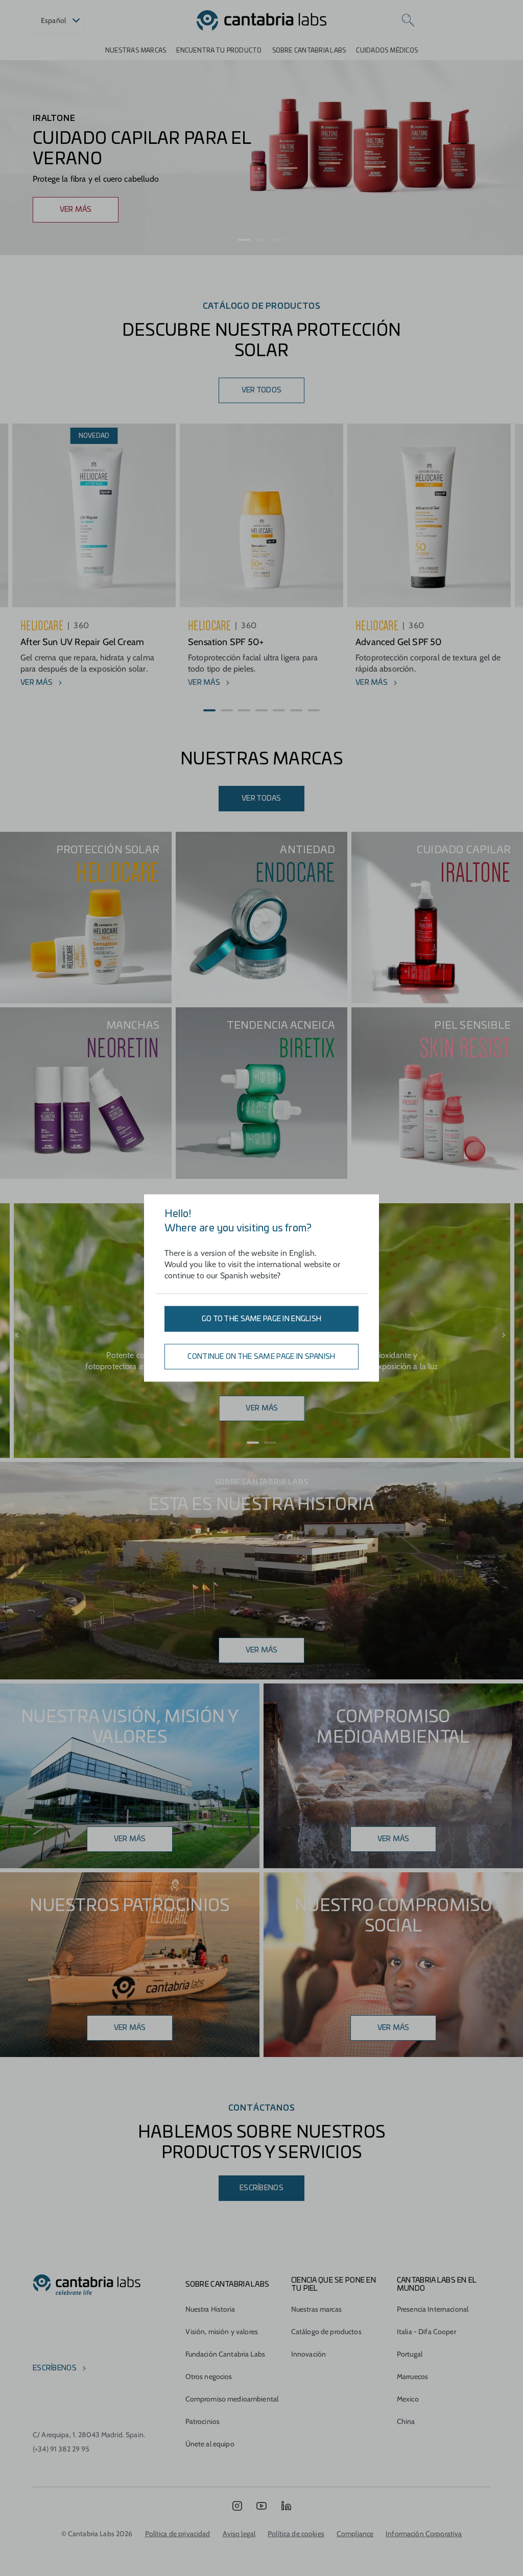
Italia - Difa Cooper (426, 2332)
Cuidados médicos (387, 51)
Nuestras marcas (136, 51)
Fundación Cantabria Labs (225, 2354)
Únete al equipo (210, 2444)
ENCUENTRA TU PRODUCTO (219, 51)
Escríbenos (261, 2188)
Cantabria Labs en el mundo (437, 2285)
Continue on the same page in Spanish (261, 1357)
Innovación (308, 2354)
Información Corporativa (424, 2534)
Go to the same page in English (261, 1319)
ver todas (261, 799)
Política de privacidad (178, 2534)
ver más (394, 1839)
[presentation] (16, 128)
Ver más (262, 1650)
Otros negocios (209, 2376)
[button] (244, 240)
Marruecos (412, 2376)
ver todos (262, 390)
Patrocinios (203, 2421)
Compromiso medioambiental (232, 2399)
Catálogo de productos (326, 2332)
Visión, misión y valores (222, 2332)
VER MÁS (76, 210)
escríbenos (55, 2368)
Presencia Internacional (433, 2309)
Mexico (408, 2399)
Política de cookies (296, 2534)
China (406, 2421)
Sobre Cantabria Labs (309, 51)
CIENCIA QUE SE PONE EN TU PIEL (334, 2285)
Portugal (410, 2354)
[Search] (408, 20)
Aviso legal (239, 2534)
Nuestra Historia (210, 2309)
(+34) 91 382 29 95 (61, 2449)
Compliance (355, 2534)
